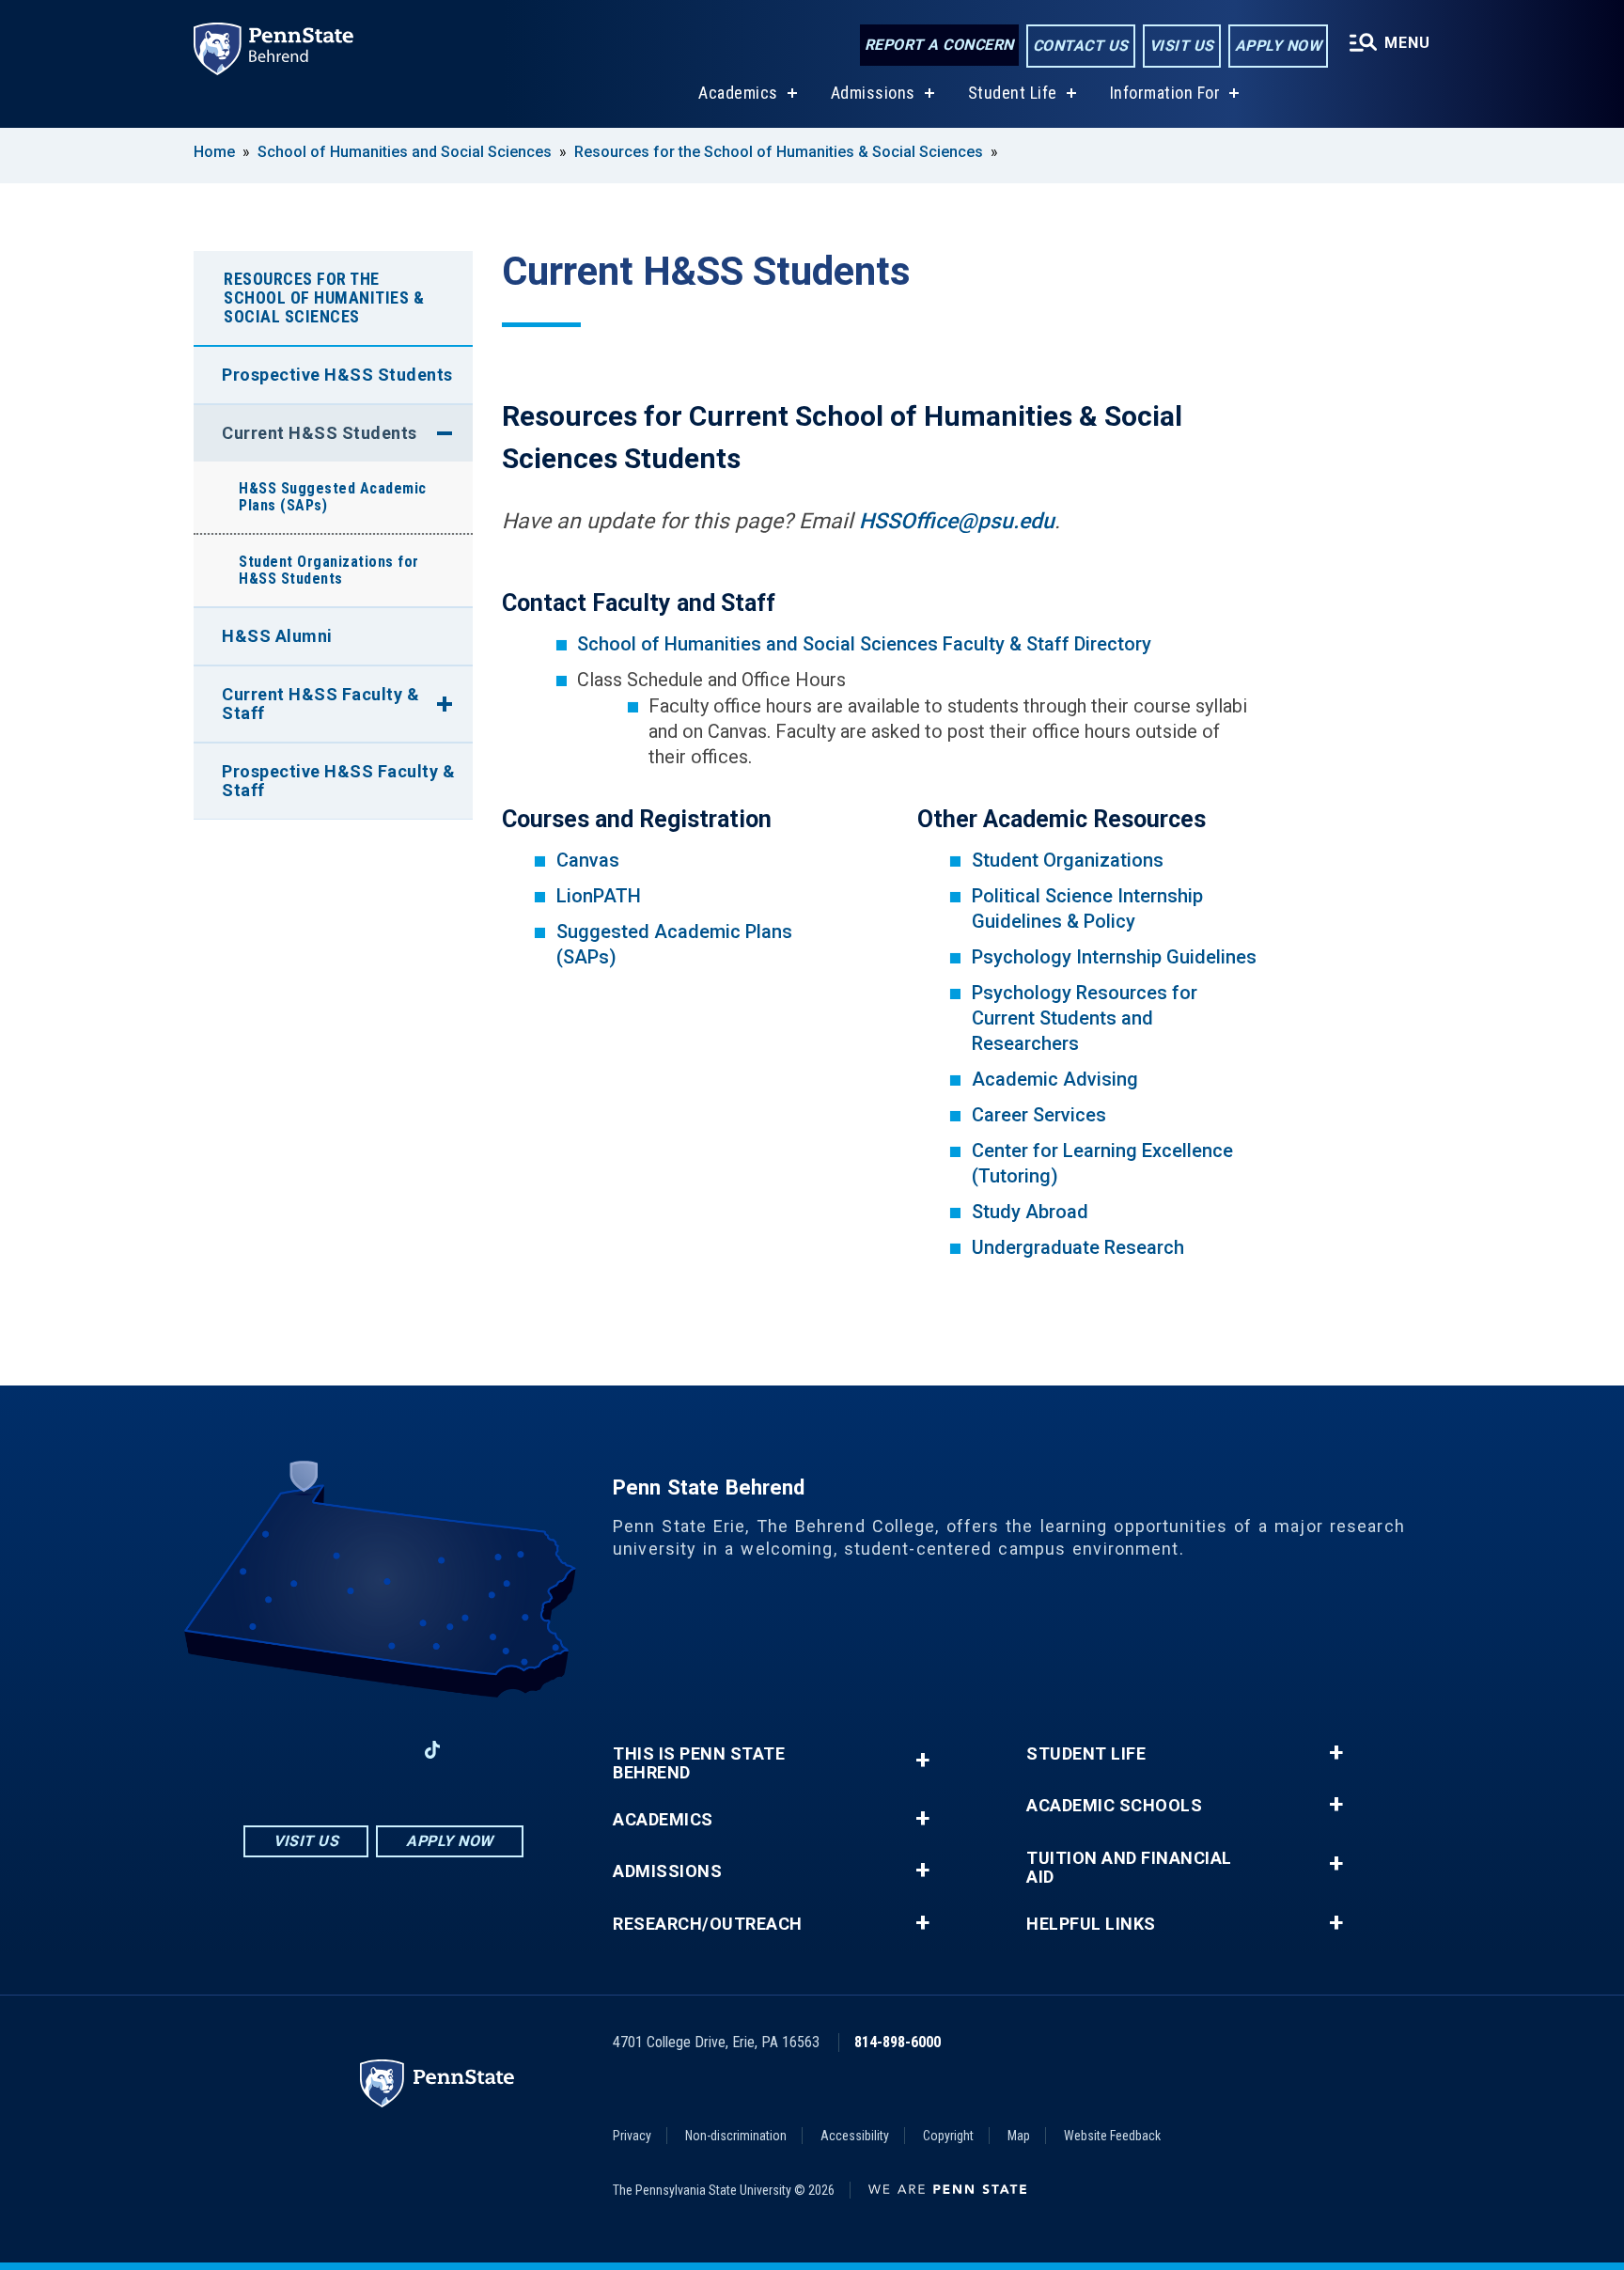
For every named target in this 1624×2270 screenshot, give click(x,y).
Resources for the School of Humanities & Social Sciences (779, 152)
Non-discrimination (736, 2136)
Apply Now (1279, 46)
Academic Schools (1114, 1806)
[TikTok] (433, 1751)
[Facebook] (286, 1750)
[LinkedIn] (383, 1750)
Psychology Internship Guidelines (1114, 957)
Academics (738, 93)
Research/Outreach (708, 1924)
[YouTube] (481, 1750)
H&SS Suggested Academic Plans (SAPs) (333, 497)
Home (214, 152)
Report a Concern (939, 45)
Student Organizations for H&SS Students (329, 570)
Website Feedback (1112, 2136)
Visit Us (1182, 46)
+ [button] (922, 1760)
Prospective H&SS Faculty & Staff (338, 781)
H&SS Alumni (277, 636)
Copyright (948, 2136)
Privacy (632, 2136)
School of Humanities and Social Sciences (405, 152)
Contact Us (1081, 46)
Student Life (1013, 93)
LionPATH (599, 896)
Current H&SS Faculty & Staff (320, 704)
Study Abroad (1030, 1212)
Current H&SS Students (320, 433)
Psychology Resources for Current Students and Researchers (1085, 1018)
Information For (1165, 93)
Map (1019, 2136)
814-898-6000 (898, 2042)
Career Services (1039, 1115)
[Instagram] (335, 1750)
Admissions (873, 93)
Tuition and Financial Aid (1129, 1868)
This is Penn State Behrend (699, 1763)
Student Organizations (1068, 860)
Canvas (588, 860)
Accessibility (855, 2136)
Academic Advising (1055, 1079)
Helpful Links (1091, 1924)
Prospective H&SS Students (337, 375)
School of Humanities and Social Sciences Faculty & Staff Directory (864, 644)
